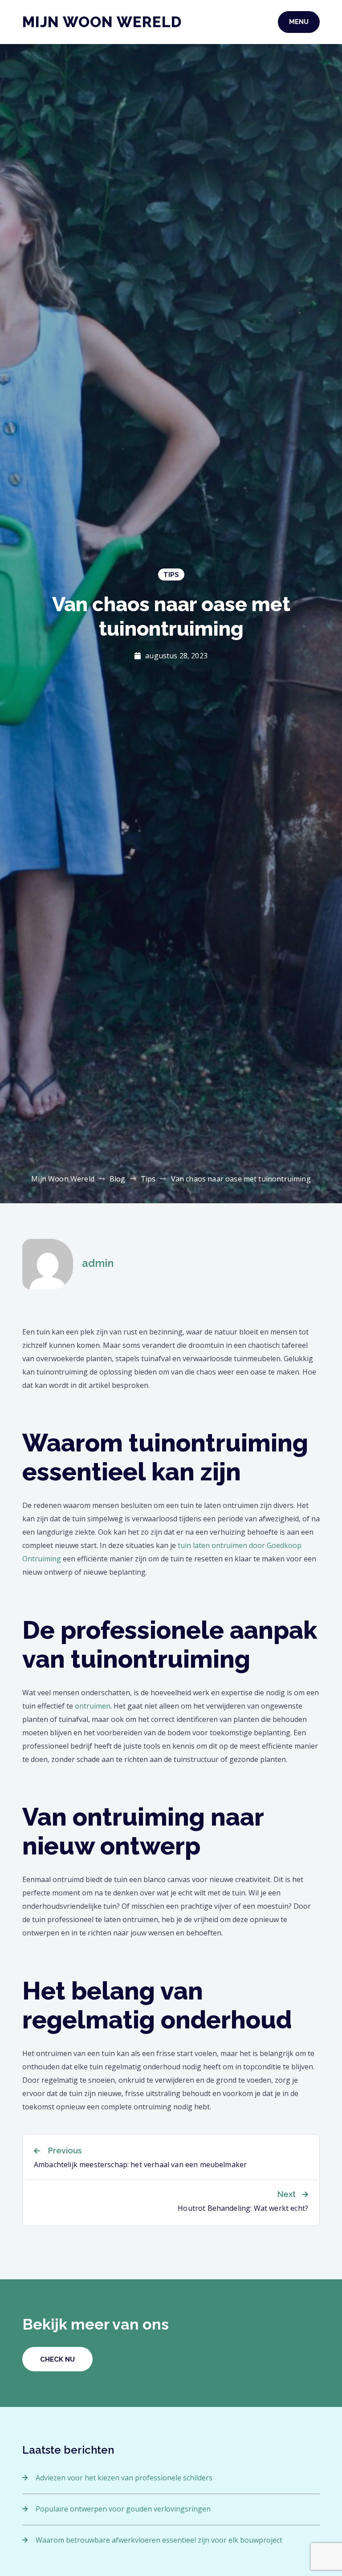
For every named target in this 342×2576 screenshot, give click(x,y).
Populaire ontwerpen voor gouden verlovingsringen (123, 2509)
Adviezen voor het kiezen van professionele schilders (124, 2478)
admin (98, 1263)
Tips (171, 575)
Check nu (57, 2359)
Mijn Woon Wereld (102, 22)
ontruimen (93, 1706)
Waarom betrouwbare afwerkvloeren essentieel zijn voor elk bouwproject (159, 2540)
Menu (299, 22)
